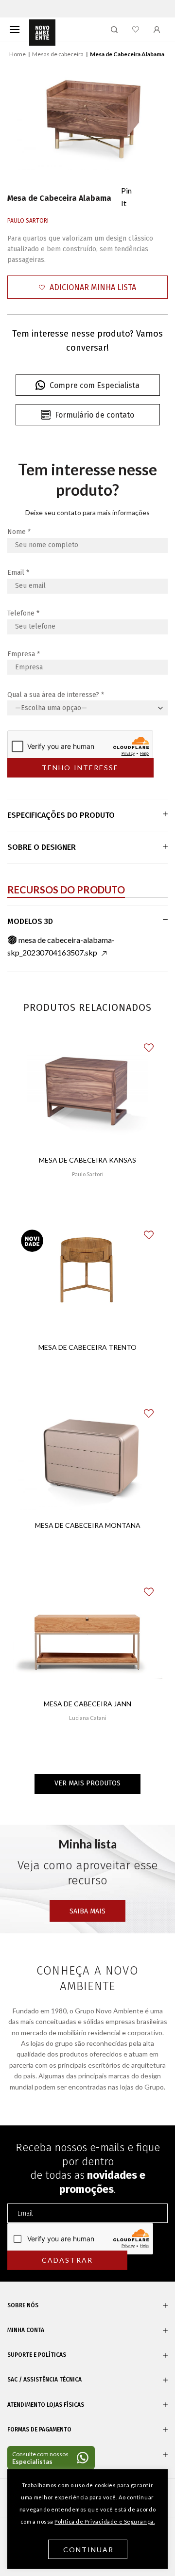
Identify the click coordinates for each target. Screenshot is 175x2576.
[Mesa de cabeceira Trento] (87, 1280)
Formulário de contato (95, 415)
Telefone (23, 613)
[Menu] (15, 29)
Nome (19, 532)
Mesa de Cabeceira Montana (88, 1525)
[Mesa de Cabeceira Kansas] (87, 1094)
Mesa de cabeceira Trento (87, 1347)
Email (18, 573)
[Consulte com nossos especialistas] (51, 2458)
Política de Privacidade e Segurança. (105, 2521)
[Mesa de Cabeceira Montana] (87, 1459)
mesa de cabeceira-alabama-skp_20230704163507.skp (61, 946)
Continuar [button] (89, 2550)
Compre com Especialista (95, 385)
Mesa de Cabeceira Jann (87, 1704)
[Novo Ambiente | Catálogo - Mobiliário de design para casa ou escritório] (42, 33)
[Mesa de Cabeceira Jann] (87, 1638)
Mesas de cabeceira (58, 54)
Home (17, 54)
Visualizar (88, 1203)
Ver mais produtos (87, 1783)
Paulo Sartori (28, 221)
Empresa (24, 654)
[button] (87, 287)
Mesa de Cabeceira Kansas (87, 1160)
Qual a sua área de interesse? (56, 695)
